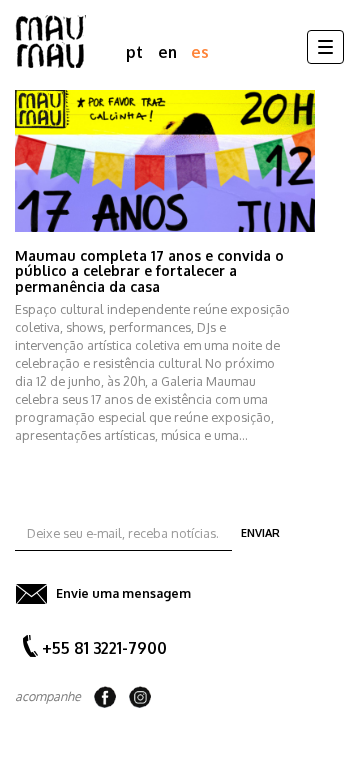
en (167, 52)
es (200, 52)
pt (134, 52)
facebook (105, 697)
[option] (180, 267)
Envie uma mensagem (123, 593)
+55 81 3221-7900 (104, 648)
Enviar (260, 533)
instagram (140, 697)
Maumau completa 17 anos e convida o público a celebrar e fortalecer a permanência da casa (149, 271)
